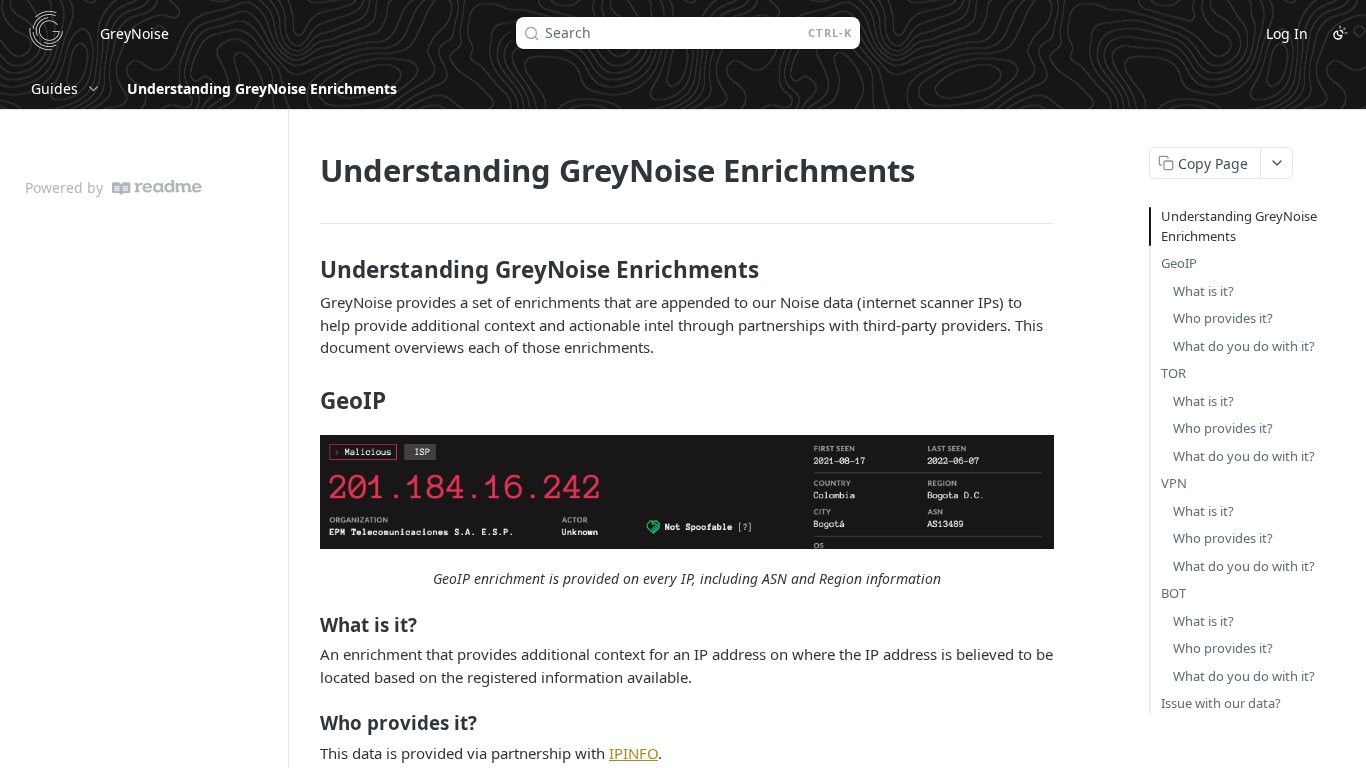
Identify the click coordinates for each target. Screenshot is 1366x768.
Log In (1287, 33)
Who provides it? (1223, 318)
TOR (1173, 373)
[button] (687, 492)
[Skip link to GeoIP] (306, 401)
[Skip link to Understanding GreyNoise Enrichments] (306, 270)
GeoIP (1179, 263)
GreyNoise (134, 33)
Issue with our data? (1221, 703)
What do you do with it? (1244, 346)
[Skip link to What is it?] (306, 624)
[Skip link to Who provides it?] (306, 723)
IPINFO (633, 753)
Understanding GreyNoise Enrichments (1239, 226)
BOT (1173, 593)
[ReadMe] (157, 187)
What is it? (1203, 291)
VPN (1174, 483)
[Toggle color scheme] (1340, 33)
